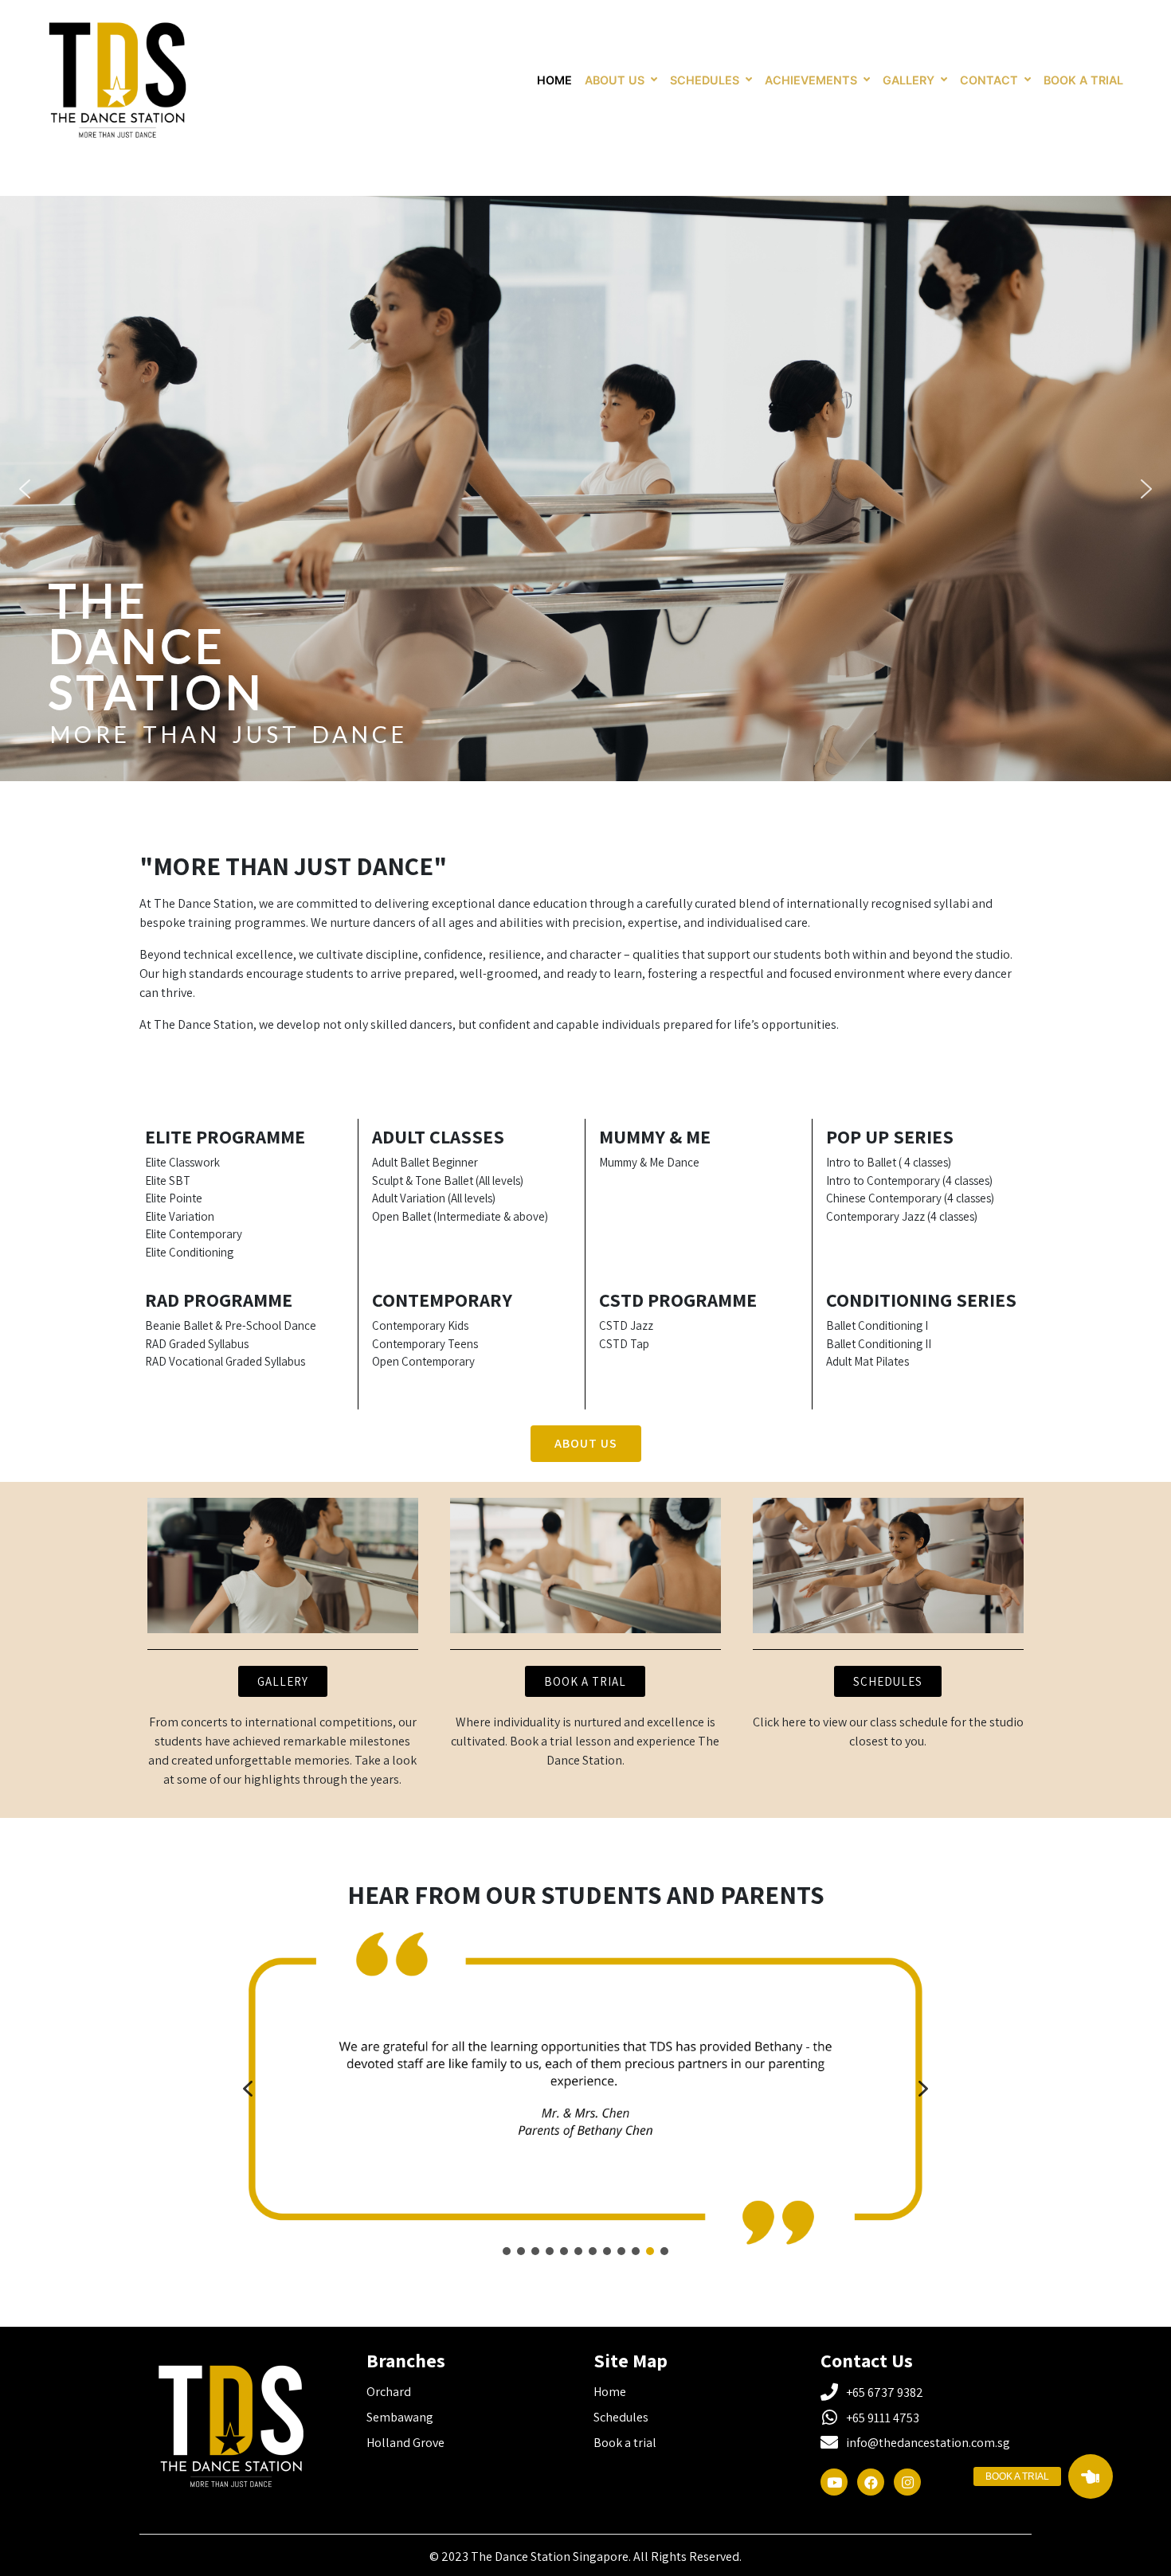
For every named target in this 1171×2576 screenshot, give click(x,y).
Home (554, 80)
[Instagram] (907, 2482)
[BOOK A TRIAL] (1091, 2476)
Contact (989, 80)
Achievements (811, 80)
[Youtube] (834, 2482)
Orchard (390, 2392)
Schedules (705, 80)
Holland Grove (405, 2443)
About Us (615, 80)
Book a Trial (1083, 80)
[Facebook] (871, 2482)
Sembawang (400, 2417)
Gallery (909, 80)
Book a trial (625, 2443)
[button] (25, 489)
